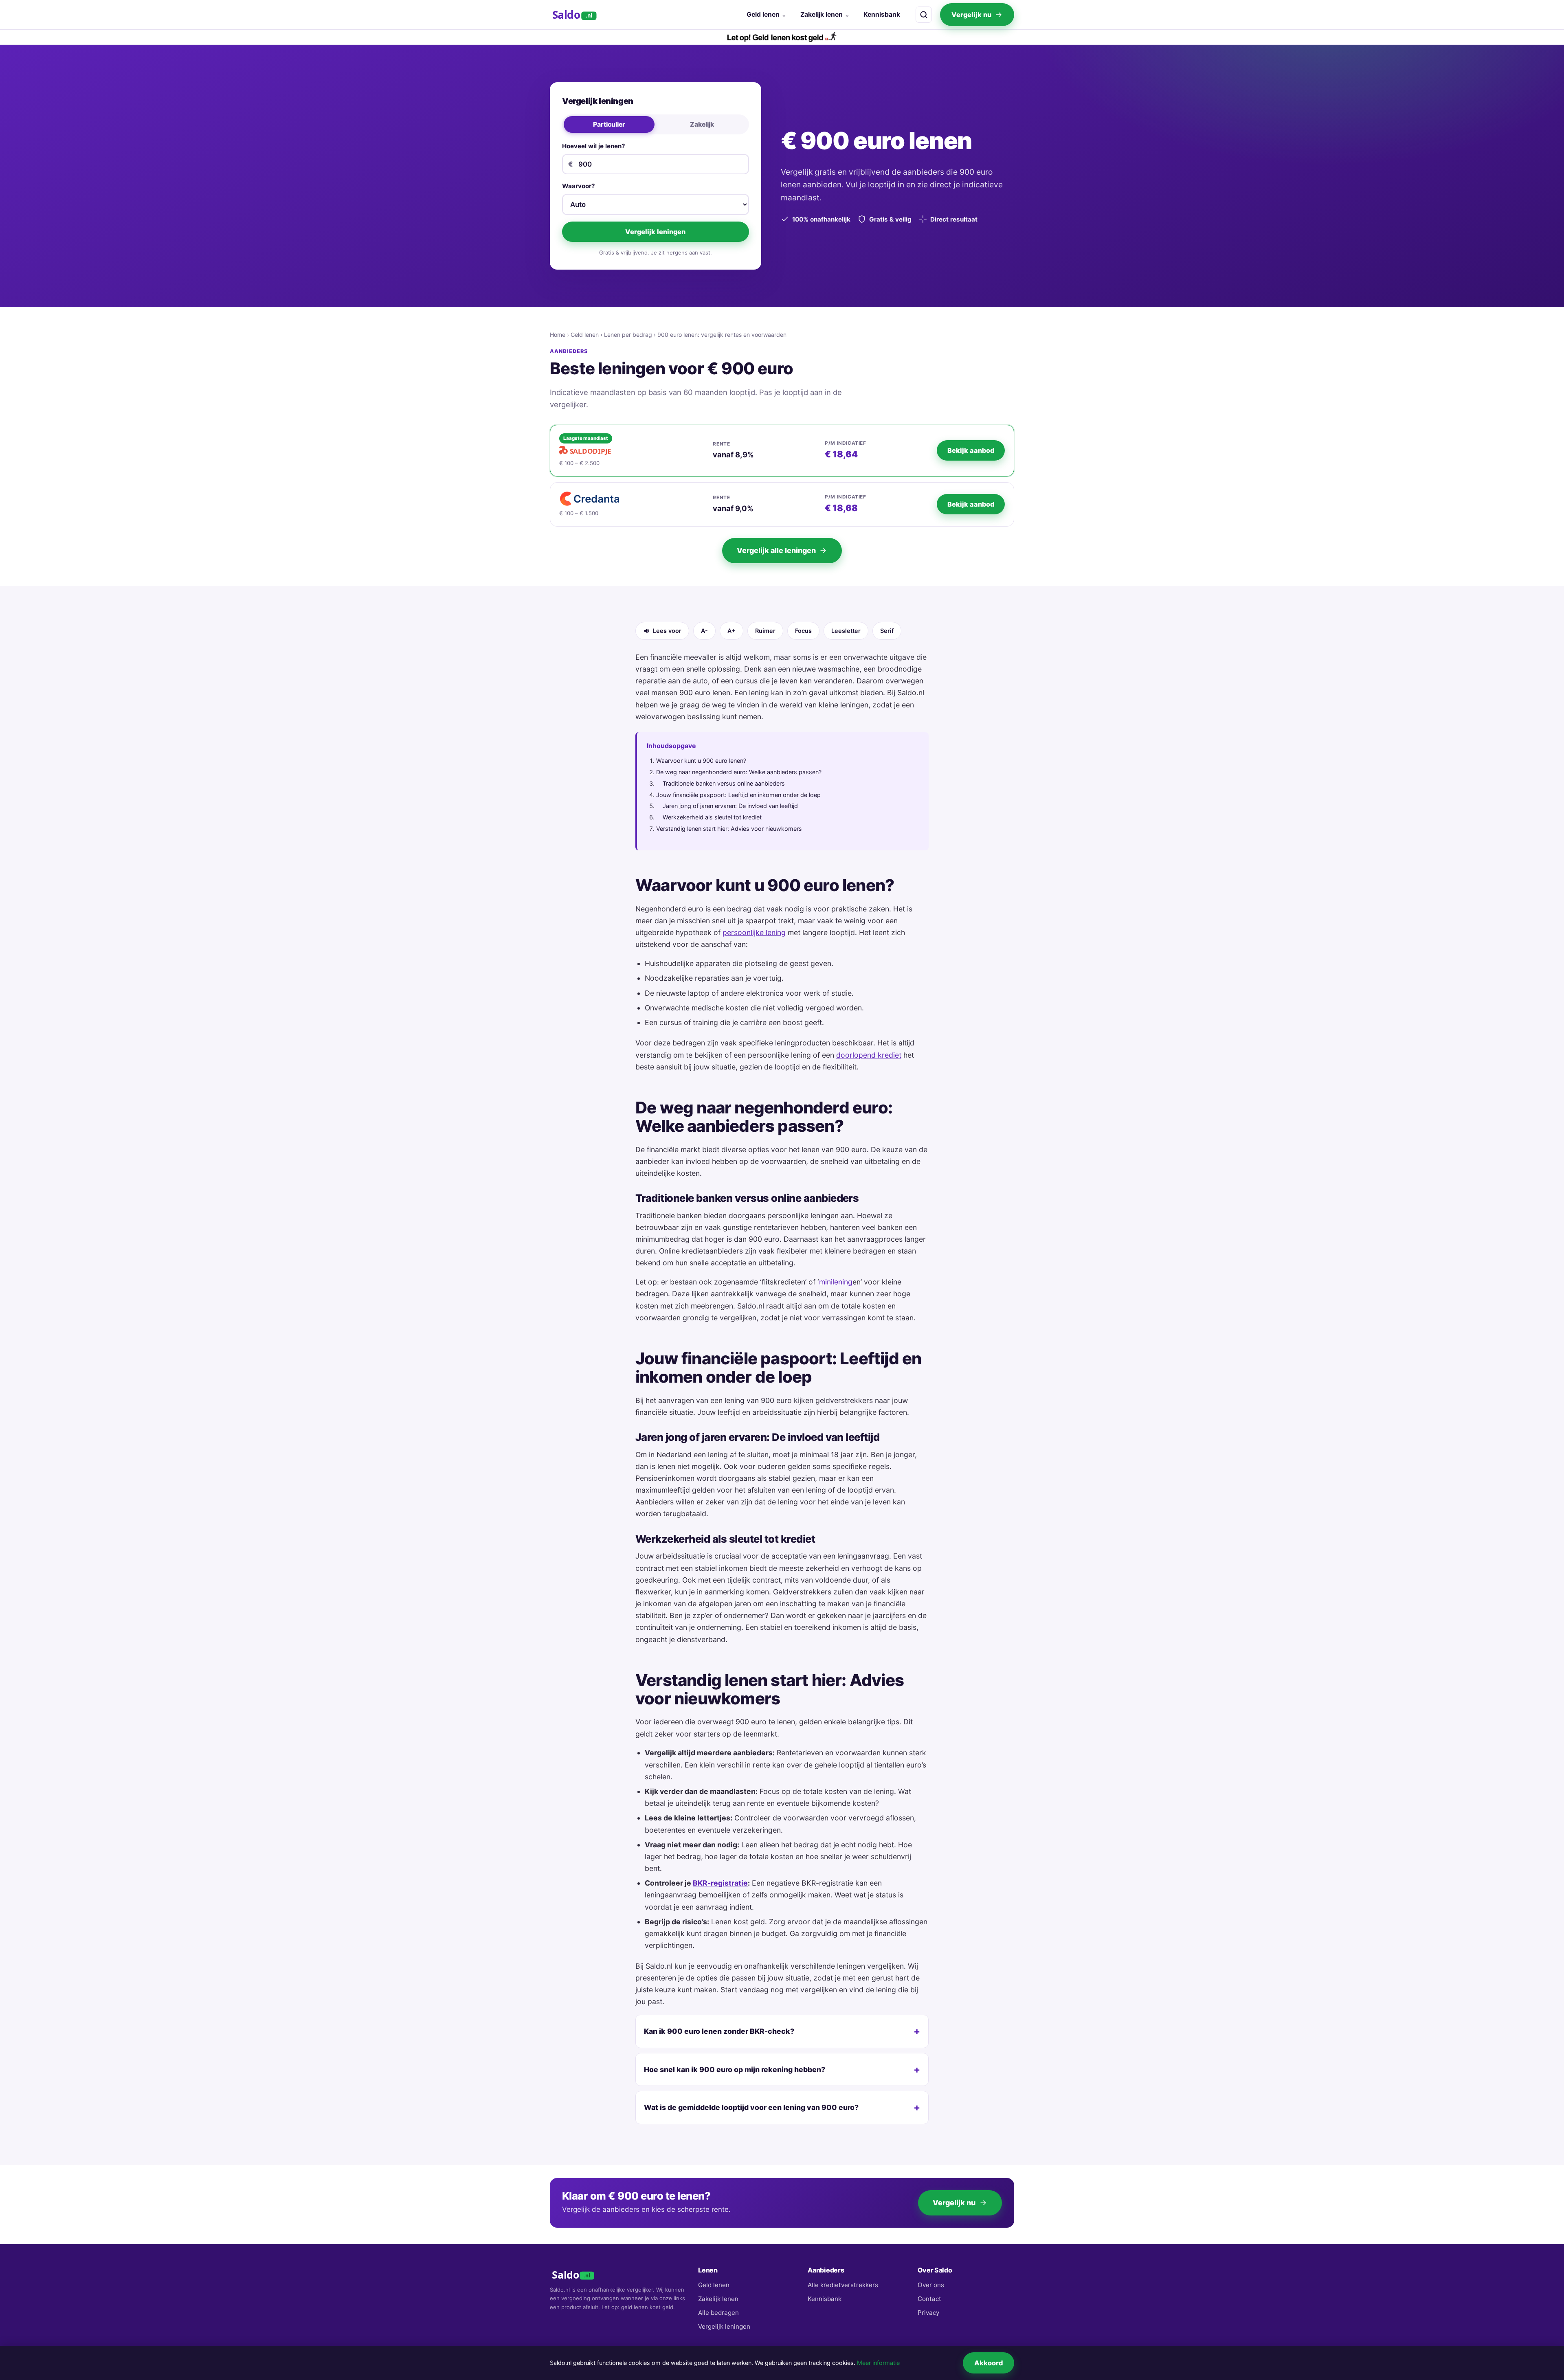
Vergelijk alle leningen (776, 550)
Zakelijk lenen (822, 14)
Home (558, 335)
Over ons (931, 2285)
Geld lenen (763, 14)
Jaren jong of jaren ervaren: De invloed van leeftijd (730, 806)
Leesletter (846, 631)
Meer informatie (878, 2363)
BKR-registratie (720, 1883)
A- (704, 631)
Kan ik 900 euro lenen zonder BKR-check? (719, 2031)
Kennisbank (882, 14)
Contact (929, 2299)
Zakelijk (702, 124)
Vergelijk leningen (655, 232)
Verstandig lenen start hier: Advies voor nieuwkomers (729, 829)
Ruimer (765, 631)
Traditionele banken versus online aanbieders (724, 783)
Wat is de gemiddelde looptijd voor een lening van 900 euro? (751, 2107)
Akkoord (988, 2363)
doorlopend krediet (869, 1055)
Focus (803, 631)
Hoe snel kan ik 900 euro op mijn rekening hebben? (735, 2069)
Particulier (609, 124)
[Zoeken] (924, 15)
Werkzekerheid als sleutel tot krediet (712, 817)
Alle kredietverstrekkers (843, 2285)
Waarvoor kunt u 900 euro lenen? (701, 761)
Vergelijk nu (971, 15)
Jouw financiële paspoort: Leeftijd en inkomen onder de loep (738, 795)
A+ (731, 631)
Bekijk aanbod (971, 450)
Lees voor (667, 631)
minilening (836, 1282)
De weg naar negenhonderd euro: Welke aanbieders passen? (739, 772)
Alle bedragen (718, 2313)
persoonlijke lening (754, 932)
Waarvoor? (579, 186)
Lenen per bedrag (628, 335)
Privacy (928, 2313)
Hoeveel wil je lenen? (594, 146)
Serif (887, 631)
